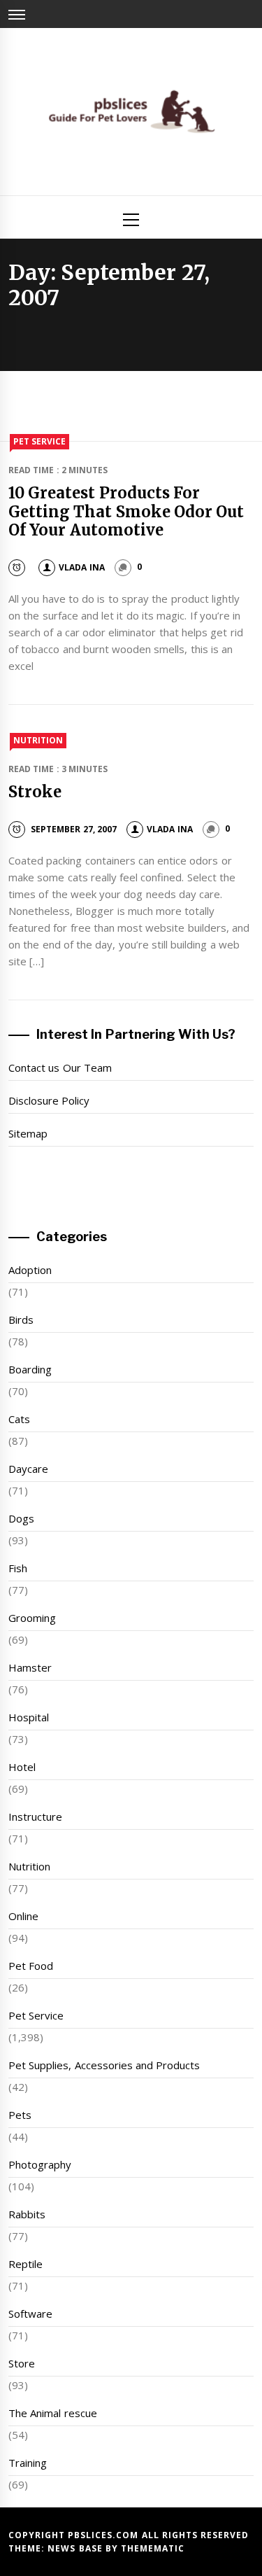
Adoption (30, 1270)
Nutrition (38, 740)
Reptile (26, 2264)
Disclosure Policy (49, 1100)
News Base (77, 2548)
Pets (20, 2115)
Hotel (22, 1767)
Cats (19, 1419)
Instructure (35, 1816)
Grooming (32, 1618)
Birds (21, 1319)
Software (30, 2313)
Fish (18, 1568)
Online (23, 1916)
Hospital (29, 1717)
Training (28, 2463)
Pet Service (39, 441)
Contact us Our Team (60, 1067)
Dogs (21, 1518)
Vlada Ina (81, 567)
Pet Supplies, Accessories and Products (104, 2065)
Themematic (153, 2548)
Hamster (30, 1667)
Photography (40, 2164)
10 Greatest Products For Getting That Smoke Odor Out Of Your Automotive (126, 511)
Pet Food (31, 1966)
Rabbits (27, 2214)
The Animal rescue (53, 2413)
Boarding (30, 1369)
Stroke (35, 792)
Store (22, 2363)
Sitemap (28, 1133)
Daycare (28, 1469)
